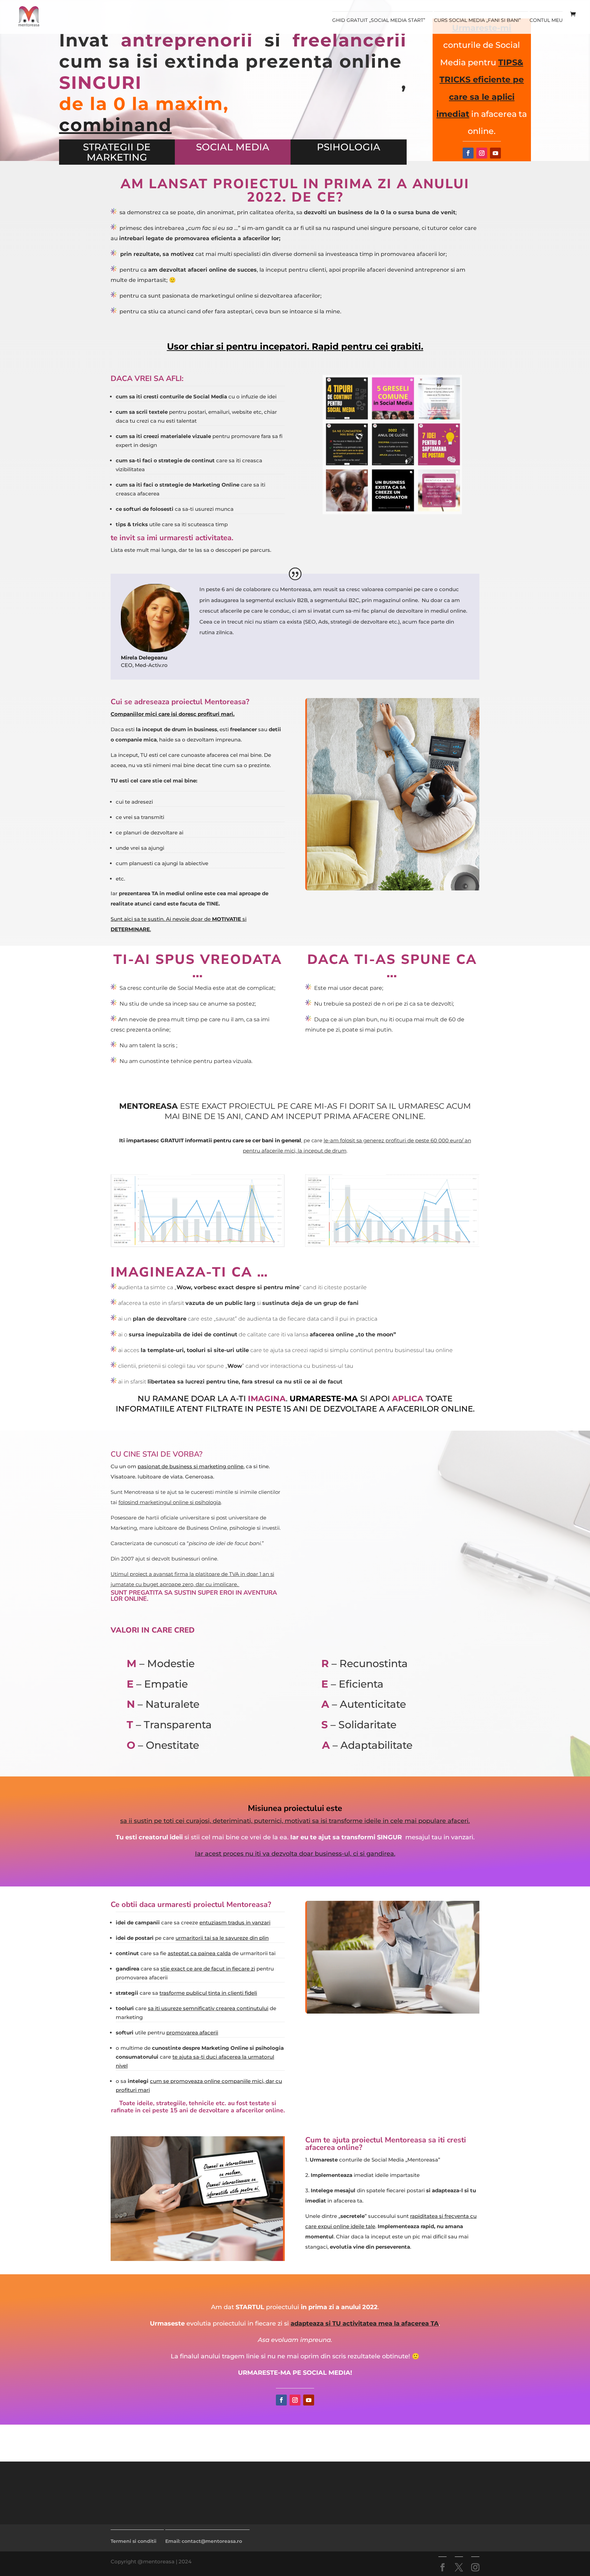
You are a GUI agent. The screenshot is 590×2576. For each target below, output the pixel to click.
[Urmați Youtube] (495, 153)
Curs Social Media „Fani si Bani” (477, 21)
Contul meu (546, 21)
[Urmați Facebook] (468, 153)
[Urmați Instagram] (482, 153)
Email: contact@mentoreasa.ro (204, 2541)
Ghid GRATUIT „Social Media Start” (379, 21)
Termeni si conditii (134, 2541)
